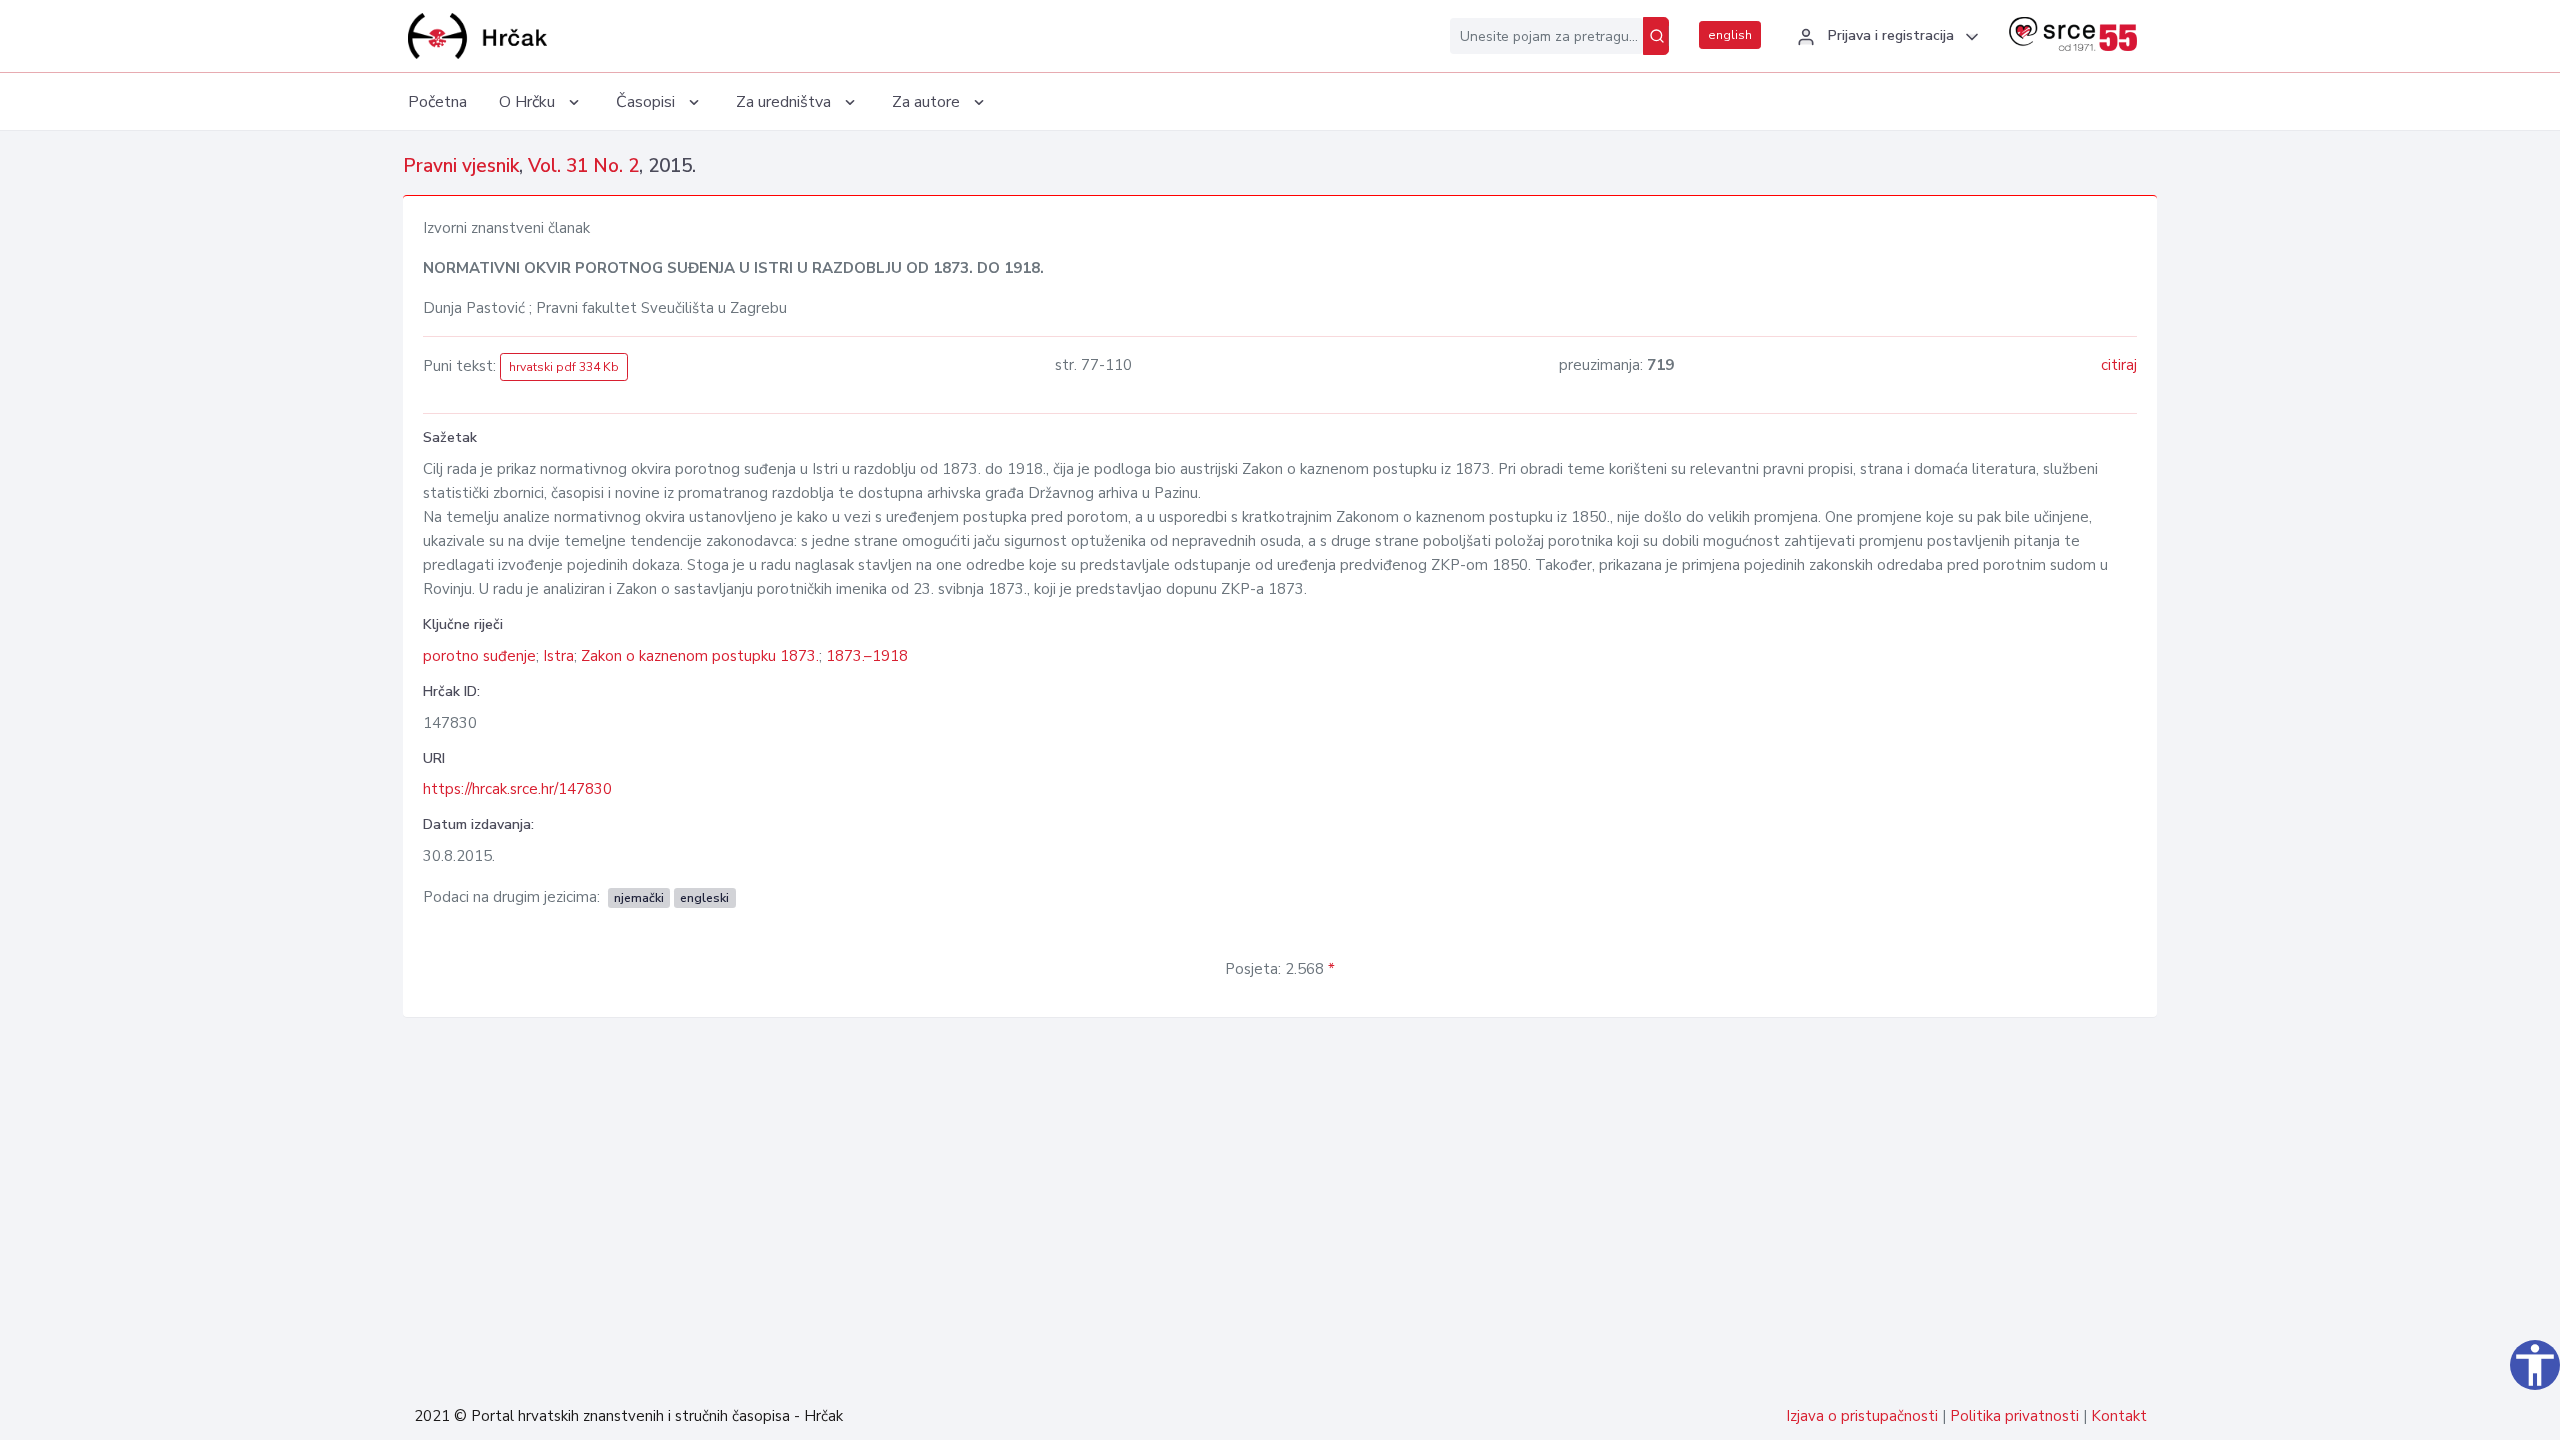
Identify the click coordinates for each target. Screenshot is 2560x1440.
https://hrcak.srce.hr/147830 (517, 789)
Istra (558, 656)
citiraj (2119, 365)
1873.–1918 (867, 656)
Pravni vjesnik (461, 166)
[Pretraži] (1656, 36)
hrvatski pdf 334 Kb (564, 367)
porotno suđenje (479, 656)
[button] (1885, 37)
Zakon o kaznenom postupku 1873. (700, 656)
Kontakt (2119, 1416)
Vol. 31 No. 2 (583, 166)
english (1730, 35)
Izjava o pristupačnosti (1862, 1416)
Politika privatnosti (2014, 1416)
